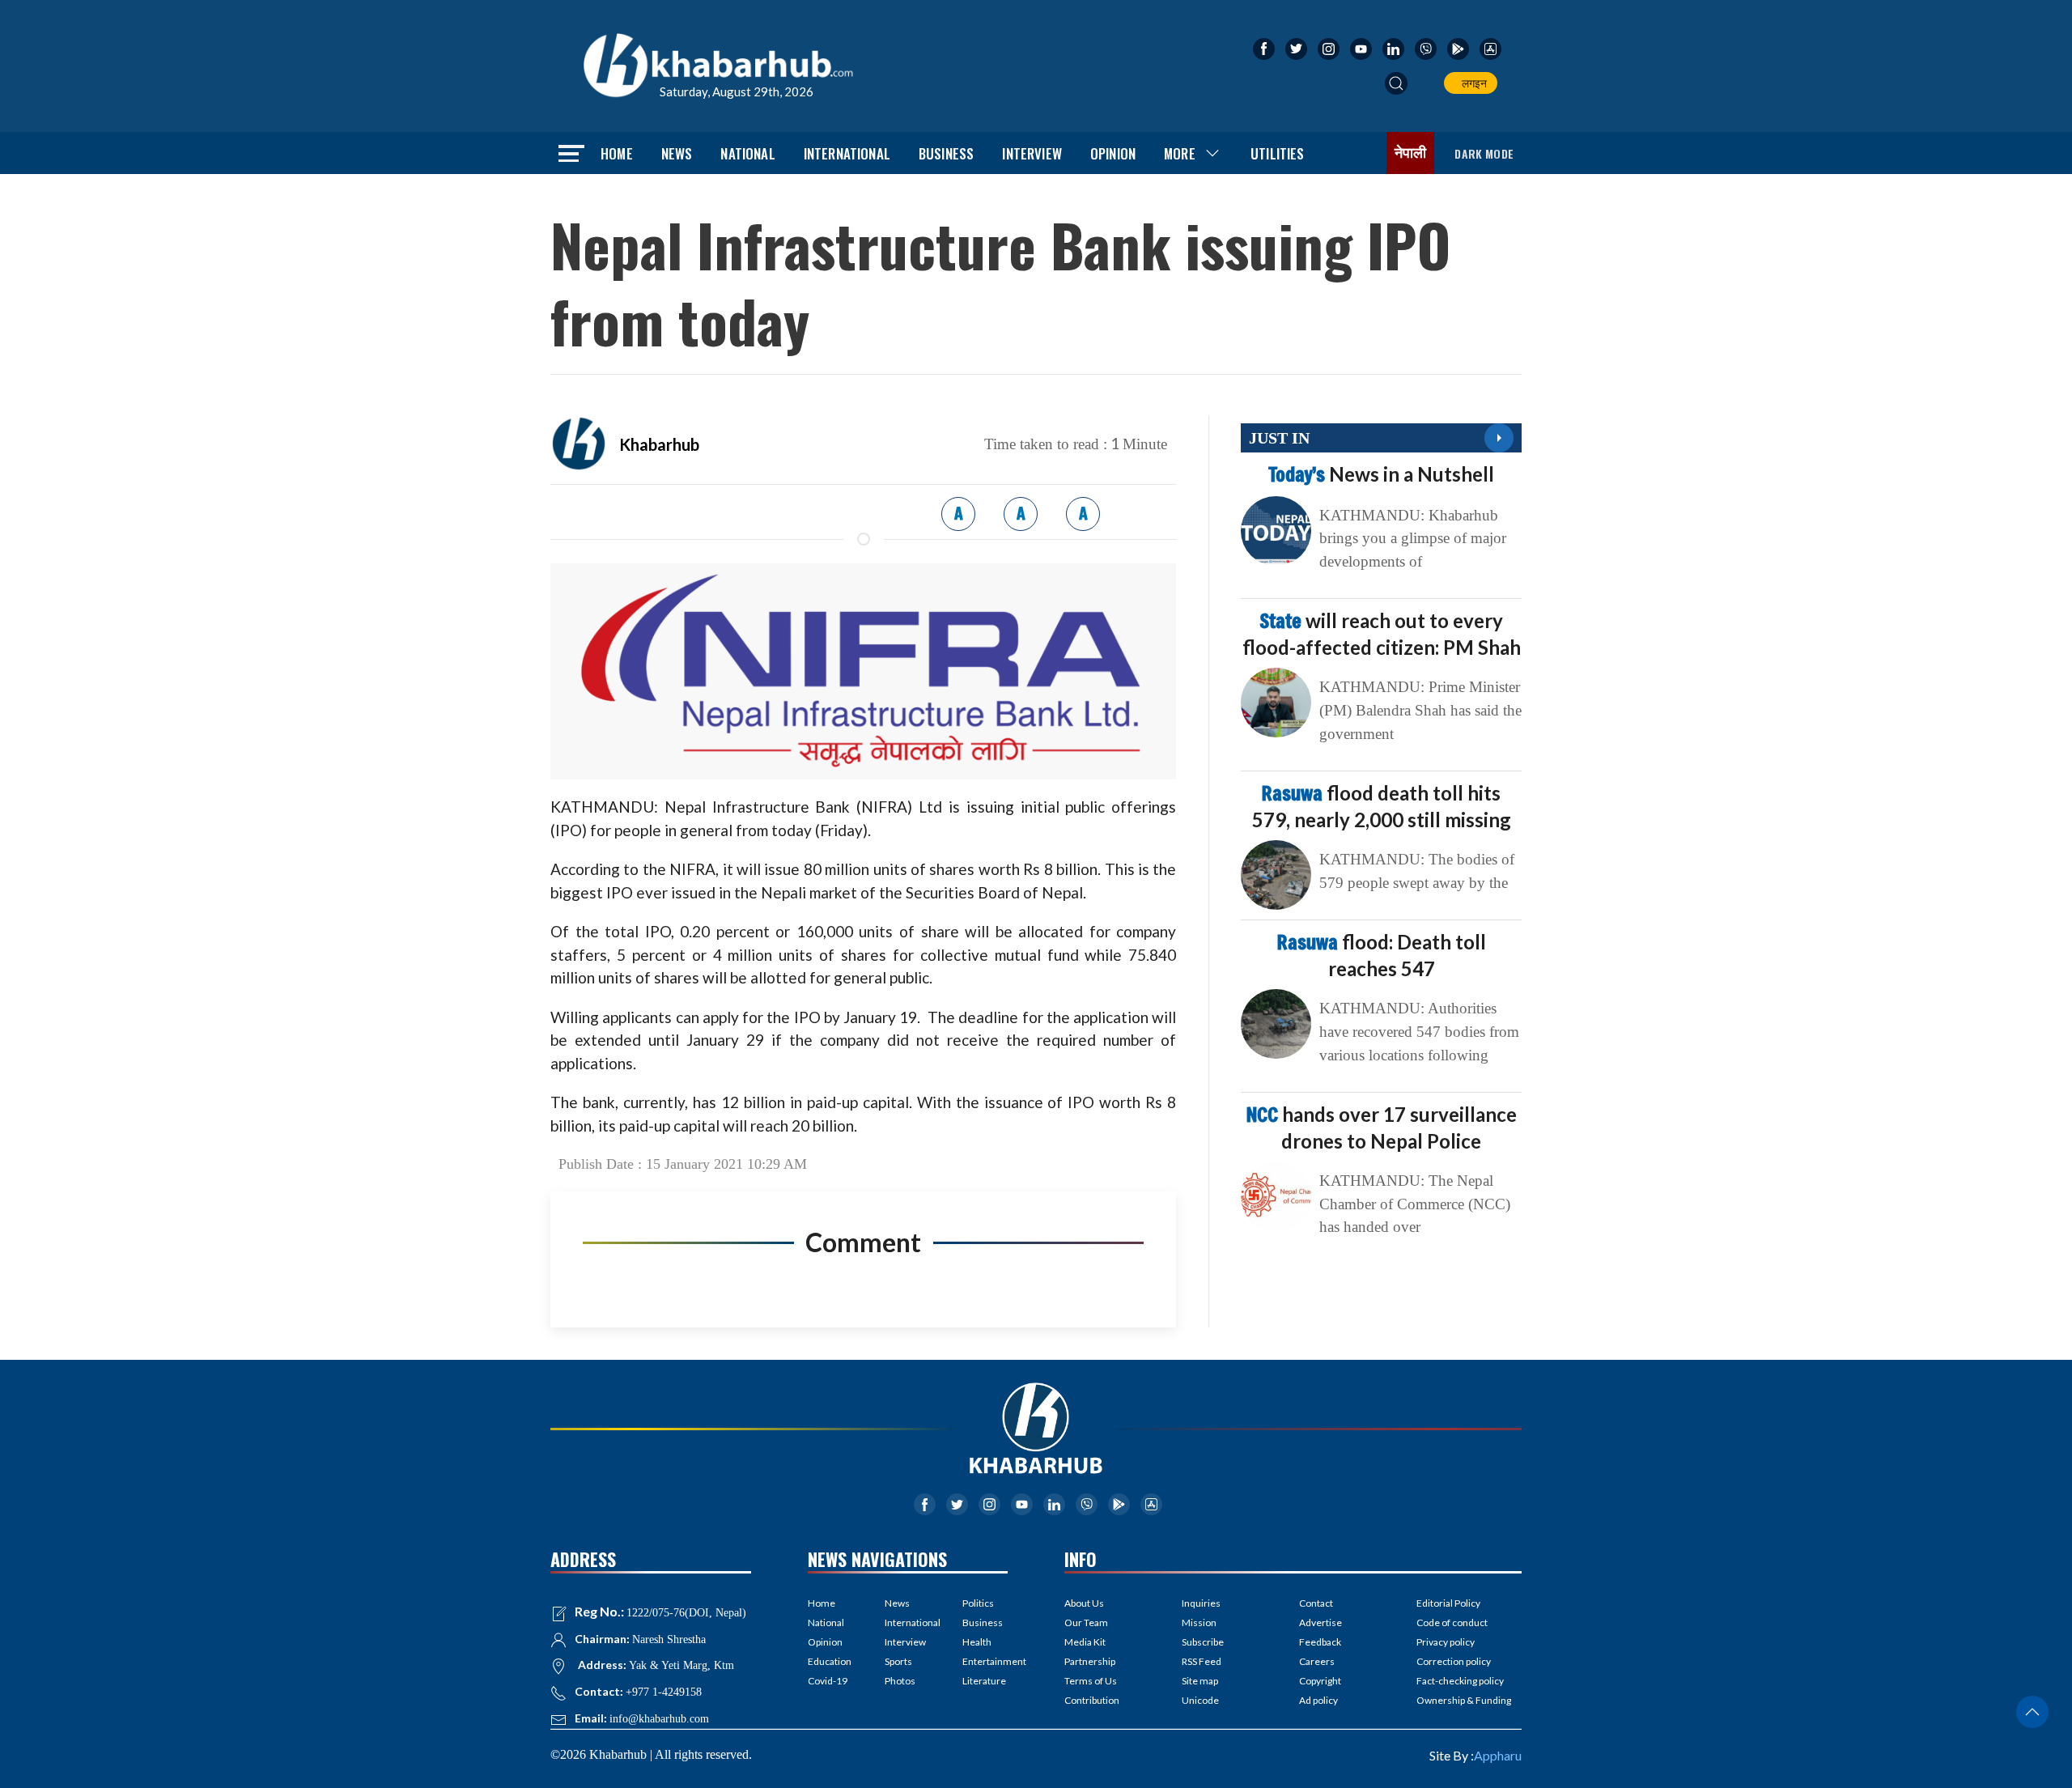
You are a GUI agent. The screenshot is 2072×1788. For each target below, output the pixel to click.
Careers (1317, 1661)
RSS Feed (1202, 1661)
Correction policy (1454, 1661)
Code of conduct (1452, 1622)
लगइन (1472, 83)
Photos (900, 1681)
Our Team (1086, 1622)
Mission (1199, 1622)
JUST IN (1279, 438)
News (677, 153)
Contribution (1092, 1700)
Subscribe (1203, 1642)
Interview (1032, 153)
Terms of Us (1091, 1681)
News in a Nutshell (1381, 474)
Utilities (1278, 153)
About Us (1084, 1603)
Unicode (1200, 1700)
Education (830, 1661)
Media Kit (1085, 1642)
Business (946, 153)
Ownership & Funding (1464, 1700)
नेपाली (1411, 153)
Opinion (1113, 153)
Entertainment (985, 1661)
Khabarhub (659, 444)
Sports (898, 1661)
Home (617, 153)
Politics (978, 1603)
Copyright (1320, 1681)
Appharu (1498, 1755)
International (847, 153)
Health (977, 1642)
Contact (1316, 1603)
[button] (1396, 83)
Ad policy (1318, 1700)
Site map (1200, 1681)
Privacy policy (1446, 1642)
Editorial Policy (1448, 1603)
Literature (984, 1681)
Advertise (1320, 1622)
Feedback (1320, 1642)
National (747, 153)
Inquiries (1201, 1603)
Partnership (1090, 1661)
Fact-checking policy (1460, 1681)
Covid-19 (828, 1681)
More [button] (1180, 153)
